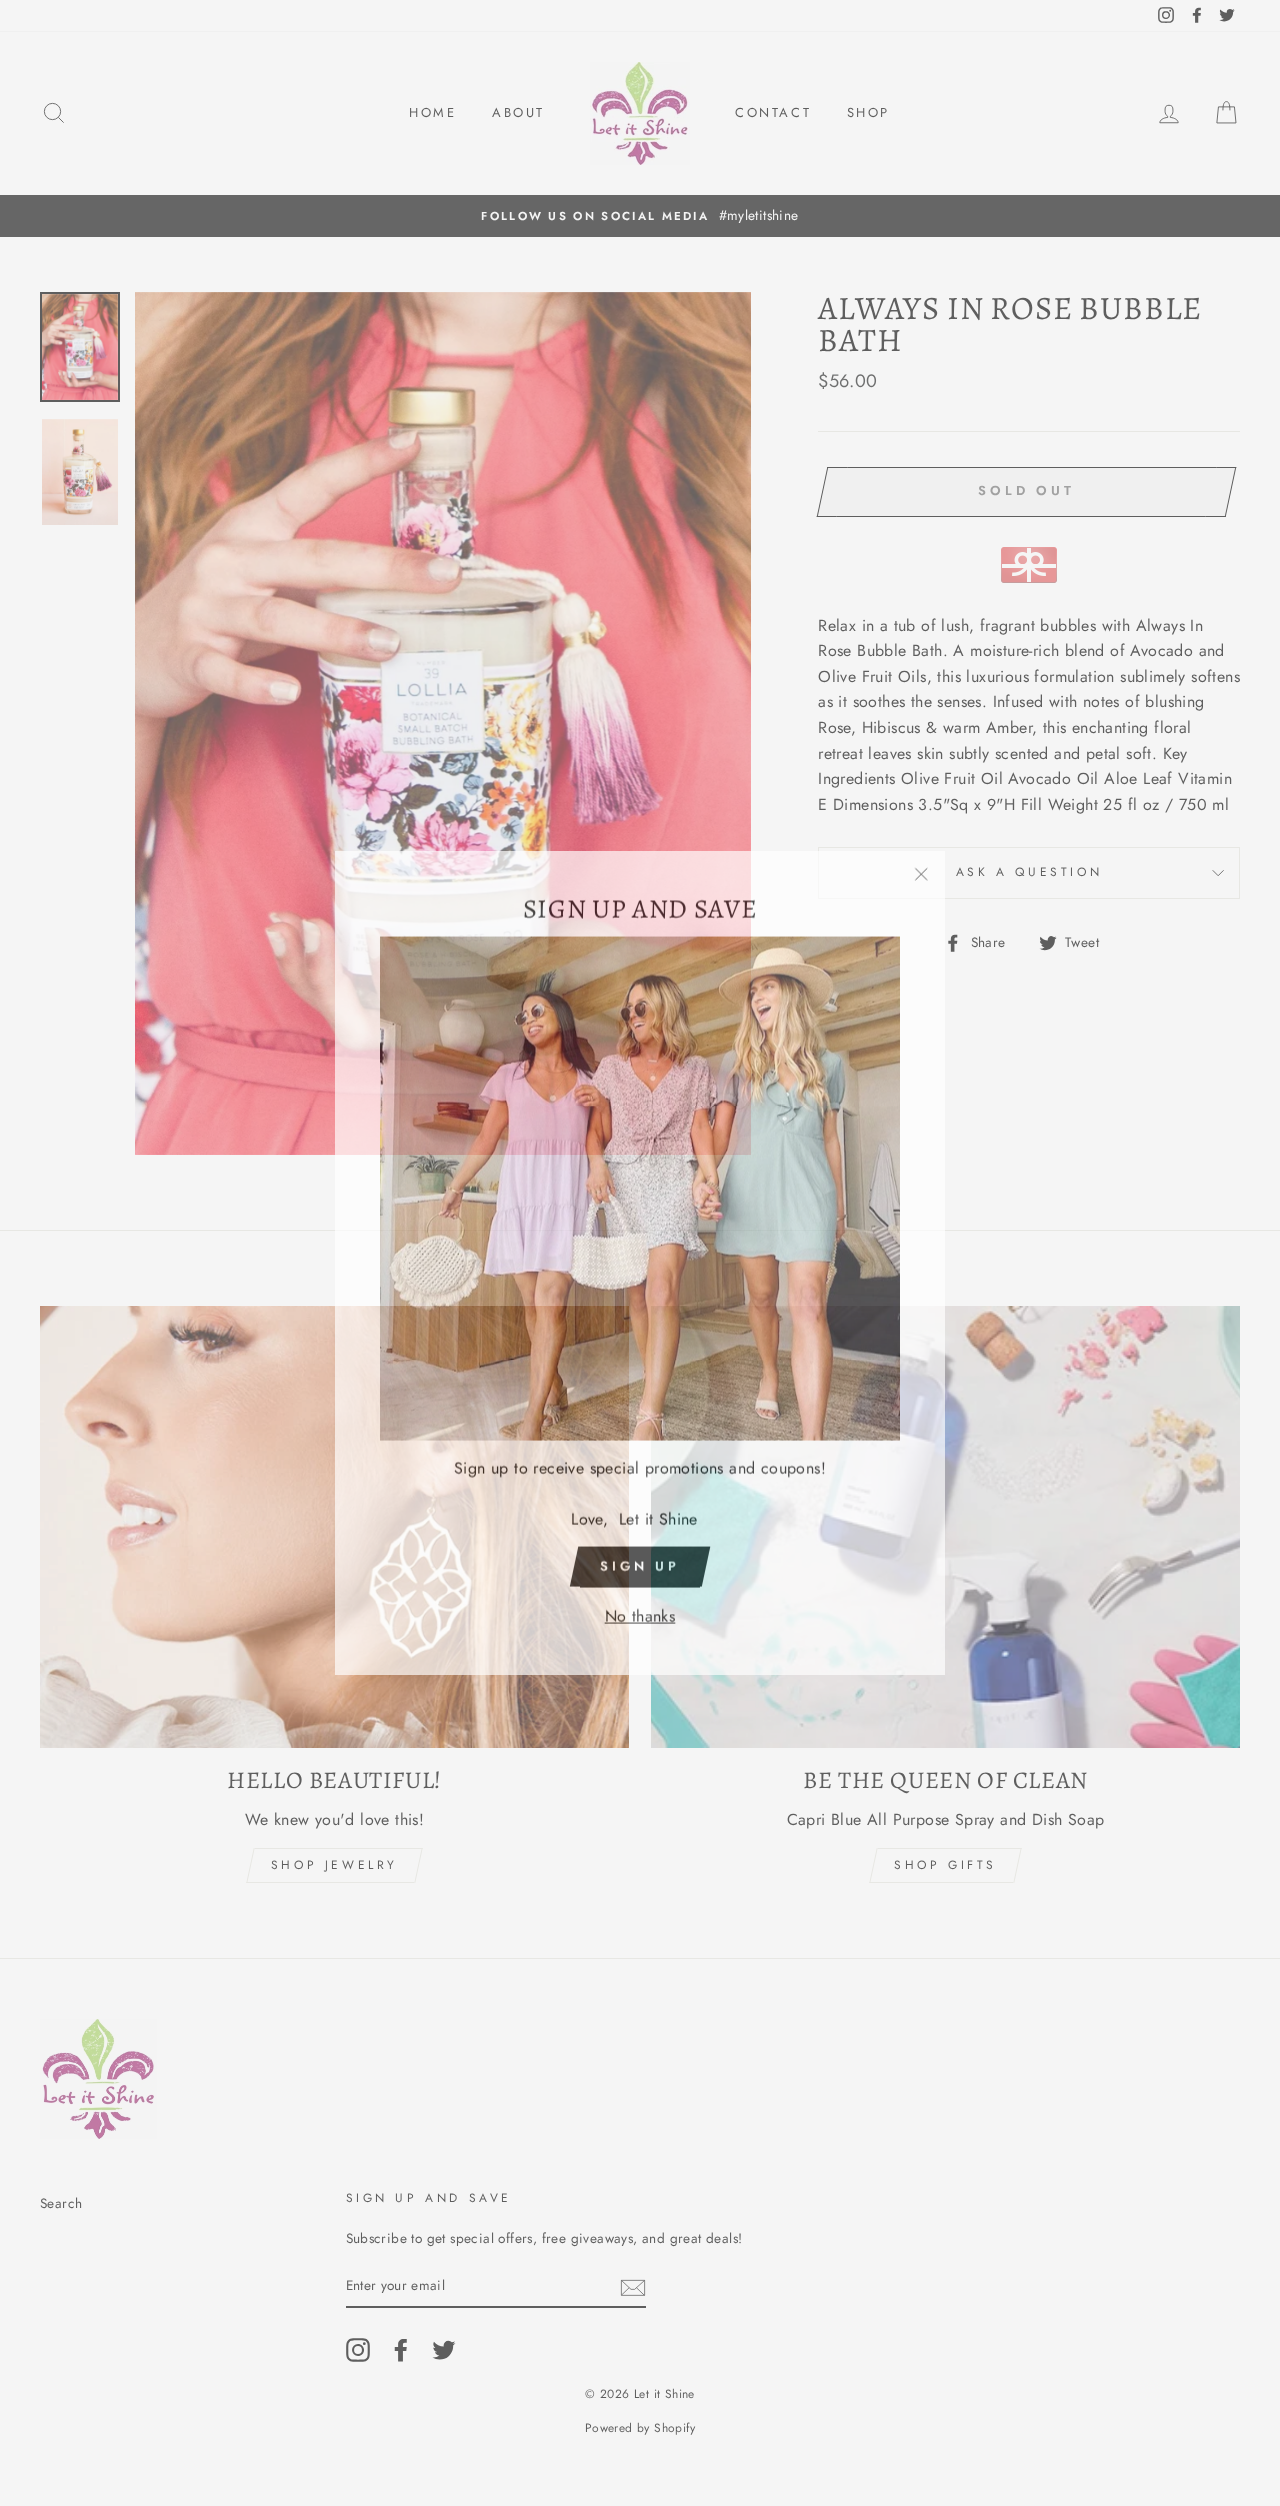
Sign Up (640, 1556)
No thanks (640, 1606)
